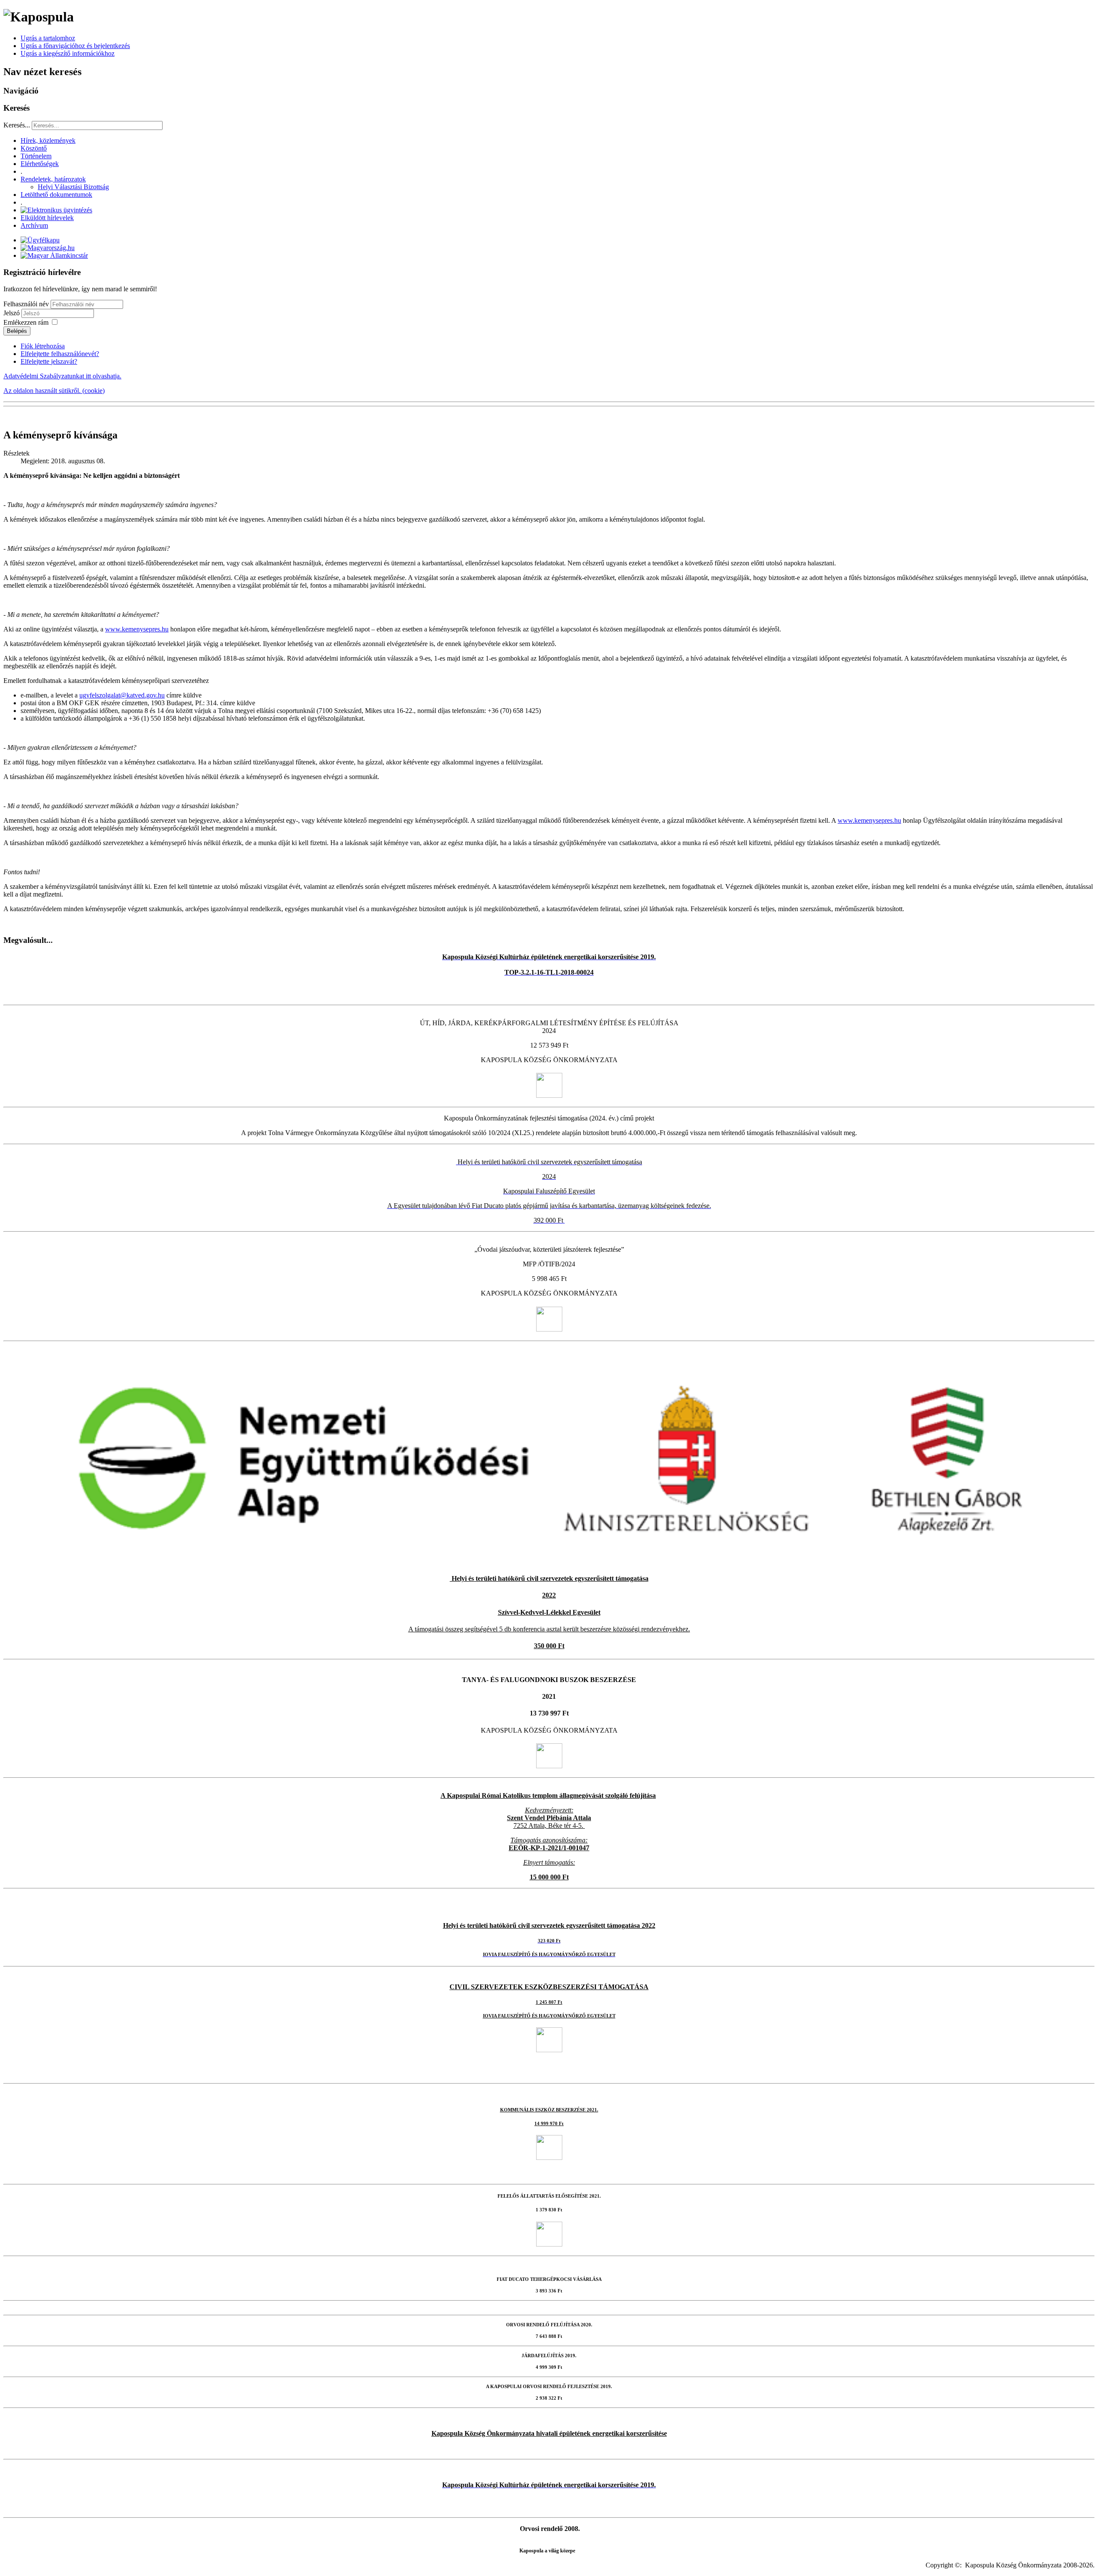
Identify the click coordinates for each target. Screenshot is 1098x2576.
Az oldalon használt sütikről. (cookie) (54, 391)
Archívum (34, 225)
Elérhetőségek (40, 164)
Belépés (17, 331)
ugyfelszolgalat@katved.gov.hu (122, 695)
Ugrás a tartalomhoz (48, 38)
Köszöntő (34, 148)
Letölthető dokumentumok (56, 195)
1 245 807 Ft (549, 2002)
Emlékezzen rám (26, 322)
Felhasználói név (26, 304)
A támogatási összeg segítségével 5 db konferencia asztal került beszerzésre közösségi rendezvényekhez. (549, 1629)
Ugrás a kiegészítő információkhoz (68, 53)
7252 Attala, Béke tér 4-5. (548, 1826)
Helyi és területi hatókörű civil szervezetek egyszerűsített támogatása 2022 (549, 1925)
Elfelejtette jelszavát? (49, 361)
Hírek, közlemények (48, 140)
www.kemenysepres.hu (137, 629)
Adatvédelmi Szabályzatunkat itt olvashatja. (62, 376)
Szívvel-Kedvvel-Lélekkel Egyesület (549, 1612)
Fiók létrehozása (43, 346)
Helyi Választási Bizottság (73, 187)
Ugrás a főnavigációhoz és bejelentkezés (75, 46)
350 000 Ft (549, 1646)
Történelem (36, 156)
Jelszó (12, 313)
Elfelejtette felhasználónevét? (60, 354)
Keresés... (17, 125)
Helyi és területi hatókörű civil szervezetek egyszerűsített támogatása (549, 1578)
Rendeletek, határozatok (53, 179)
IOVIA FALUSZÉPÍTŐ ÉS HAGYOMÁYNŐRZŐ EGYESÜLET (549, 2016)
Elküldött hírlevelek (47, 218)
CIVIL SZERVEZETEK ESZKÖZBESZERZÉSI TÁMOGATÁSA (549, 1987)
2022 (549, 1595)
